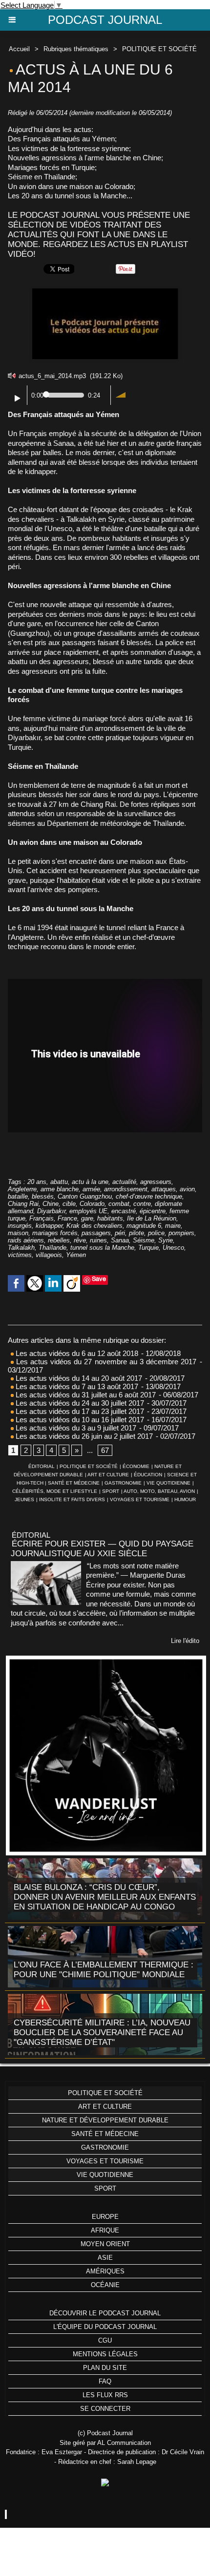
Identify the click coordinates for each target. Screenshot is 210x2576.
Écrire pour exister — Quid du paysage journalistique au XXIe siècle (102, 1549)
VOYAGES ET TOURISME (140, 1499)
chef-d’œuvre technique (149, 1196)
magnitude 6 (144, 1226)
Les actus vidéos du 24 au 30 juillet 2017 (79, 1403)
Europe (105, 2217)
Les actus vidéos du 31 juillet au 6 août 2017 (85, 1395)
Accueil (19, 49)
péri (120, 1233)
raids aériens (26, 1240)
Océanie (105, 2285)
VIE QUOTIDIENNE (168, 1483)
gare (87, 1218)
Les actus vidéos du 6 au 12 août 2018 (76, 1353)
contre (142, 1204)
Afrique (105, 2230)
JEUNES (24, 1499)
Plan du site (105, 2368)
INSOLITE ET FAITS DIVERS (72, 1499)
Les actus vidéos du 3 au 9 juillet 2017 (75, 1428)
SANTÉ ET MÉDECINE (74, 1483)
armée (91, 1189)
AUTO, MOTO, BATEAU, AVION (159, 1491)
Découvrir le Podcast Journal (105, 2313)
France (67, 1218)
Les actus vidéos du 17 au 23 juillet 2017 (79, 1411)
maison (18, 1233)
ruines (98, 1240)
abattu (59, 1182)
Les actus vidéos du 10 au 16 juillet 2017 (79, 1420)
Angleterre (22, 1189)
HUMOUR (185, 1499)
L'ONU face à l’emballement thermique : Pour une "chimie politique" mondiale (104, 1970)
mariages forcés (55, 1233)
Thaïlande (52, 1248)
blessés (43, 1196)
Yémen (76, 1255)
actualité (124, 1182)
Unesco (173, 1248)
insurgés (20, 1226)
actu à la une (90, 1182)
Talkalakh (21, 1248)
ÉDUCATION (148, 1475)
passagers (96, 1233)
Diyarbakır (51, 1211)
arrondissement (126, 1189)
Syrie (166, 1240)
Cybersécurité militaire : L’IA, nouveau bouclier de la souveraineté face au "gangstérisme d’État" (102, 2032)
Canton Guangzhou (85, 1196)
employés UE (88, 1211)
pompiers (181, 1233)
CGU (105, 2340)
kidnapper (49, 1226)
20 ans (37, 1182)
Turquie (148, 1248)
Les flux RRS (105, 2395)
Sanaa (120, 1240)
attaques (164, 1189)
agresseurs (156, 1182)
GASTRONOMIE (123, 1483)
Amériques (105, 2271)
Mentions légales (105, 2354)
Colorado (92, 1204)
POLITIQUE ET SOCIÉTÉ (159, 49)
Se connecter (105, 2409)
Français (42, 1218)
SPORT (111, 1491)
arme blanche (60, 1189)
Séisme (144, 1240)
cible (69, 1204)
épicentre (153, 1211)
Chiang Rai (23, 1204)
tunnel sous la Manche (102, 1248)
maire (173, 1226)
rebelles (59, 1240)
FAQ (105, 2381)
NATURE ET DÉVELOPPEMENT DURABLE (105, 2120)
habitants (110, 1218)
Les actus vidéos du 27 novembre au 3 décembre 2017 (105, 1362)
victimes (20, 1255)
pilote (136, 1233)
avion (187, 1189)
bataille (18, 1196)
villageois (49, 1255)
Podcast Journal (105, 20)
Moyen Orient (105, 2244)
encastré (124, 1211)
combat (119, 1204)
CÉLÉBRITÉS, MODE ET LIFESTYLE (55, 1491)
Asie (105, 2258)
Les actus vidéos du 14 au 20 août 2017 (78, 1378)
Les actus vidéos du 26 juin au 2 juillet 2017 (83, 1436)
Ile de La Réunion (152, 1218)
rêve (80, 1240)
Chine (51, 1204)
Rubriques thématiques (76, 49)
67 (105, 1450)
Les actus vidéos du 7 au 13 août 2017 (76, 1386)
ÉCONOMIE (136, 1466)
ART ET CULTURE (108, 1475)
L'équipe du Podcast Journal (105, 2327)
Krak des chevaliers (94, 1226)
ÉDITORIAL (42, 1466)
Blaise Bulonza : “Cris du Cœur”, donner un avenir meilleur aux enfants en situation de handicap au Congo (105, 1897)
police (156, 1233)
